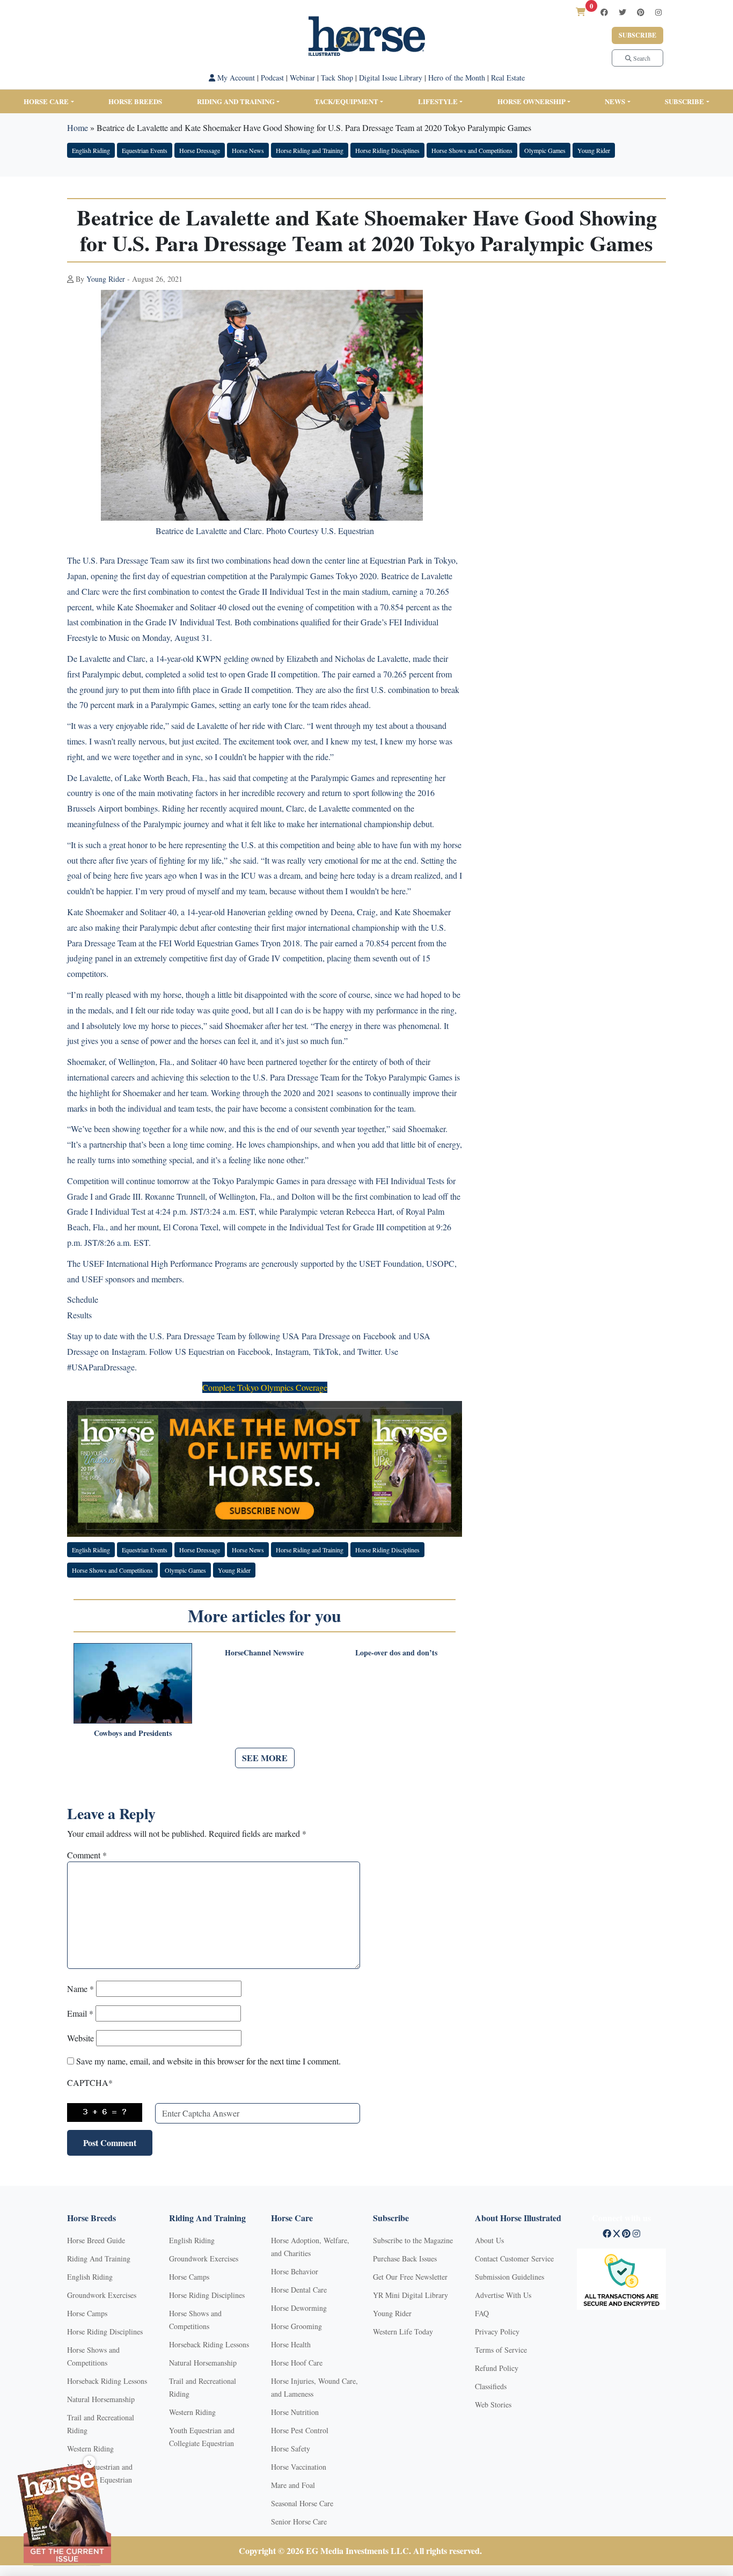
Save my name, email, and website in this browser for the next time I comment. (208, 2061)
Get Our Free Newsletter (410, 2277)
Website (80, 2038)
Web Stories (493, 2404)
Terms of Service (501, 2350)
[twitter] (622, 12)
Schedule (83, 1299)
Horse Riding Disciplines (387, 150)
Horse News (248, 150)
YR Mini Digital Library (411, 2295)
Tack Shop (337, 78)
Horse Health (291, 2344)
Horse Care (46, 101)
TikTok (326, 1351)
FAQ (482, 2313)
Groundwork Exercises (102, 2295)
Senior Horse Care (299, 2522)
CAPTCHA (90, 2082)
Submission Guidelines (510, 2277)
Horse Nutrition (295, 2412)
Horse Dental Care (299, 2290)
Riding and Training (236, 101)
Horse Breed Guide (96, 2240)
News (615, 101)
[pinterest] (641, 12)
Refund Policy (497, 2368)
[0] (581, 12)
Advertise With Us (503, 2295)
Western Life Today (403, 2331)
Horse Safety (291, 2449)
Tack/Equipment (346, 101)
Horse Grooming (296, 2326)
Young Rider (594, 150)
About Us (489, 2240)
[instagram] (658, 12)
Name (80, 1988)
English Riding (91, 150)
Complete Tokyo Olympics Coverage (265, 1387)
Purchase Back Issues (405, 2258)
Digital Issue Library (391, 78)
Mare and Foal (293, 2485)
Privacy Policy (497, 2331)
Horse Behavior (295, 2271)
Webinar (302, 78)
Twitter (369, 1351)
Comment (87, 1855)
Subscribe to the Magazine (413, 2240)
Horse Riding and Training (310, 150)
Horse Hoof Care (297, 2363)
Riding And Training (99, 2258)
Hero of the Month (457, 78)
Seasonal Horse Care (302, 2503)
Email (80, 2013)
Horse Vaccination (299, 2467)
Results (79, 1315)
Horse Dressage (200, 150)
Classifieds (491, 2386)
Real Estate (508, 78)
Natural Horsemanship (101, 2399)
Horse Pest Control (300, 2430)
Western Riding (90, 2449)
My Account (235, 78)
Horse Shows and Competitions (472, 150)
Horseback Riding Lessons (107, 2381)
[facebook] (604, 12)
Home (78, 127)
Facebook (380, 1336)
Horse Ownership (532, 101)
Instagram (128, 1351)
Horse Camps (87, 2313)
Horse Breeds (135, 101)
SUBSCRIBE (684, 101)
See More (265, 1758)
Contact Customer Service (514, 2258)
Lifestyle (438, 101)
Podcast (272, 78)
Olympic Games (545, 150)
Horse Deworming (299, 2308)
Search (641, 58)
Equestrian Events (145, 150)
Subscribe (637, 35)
